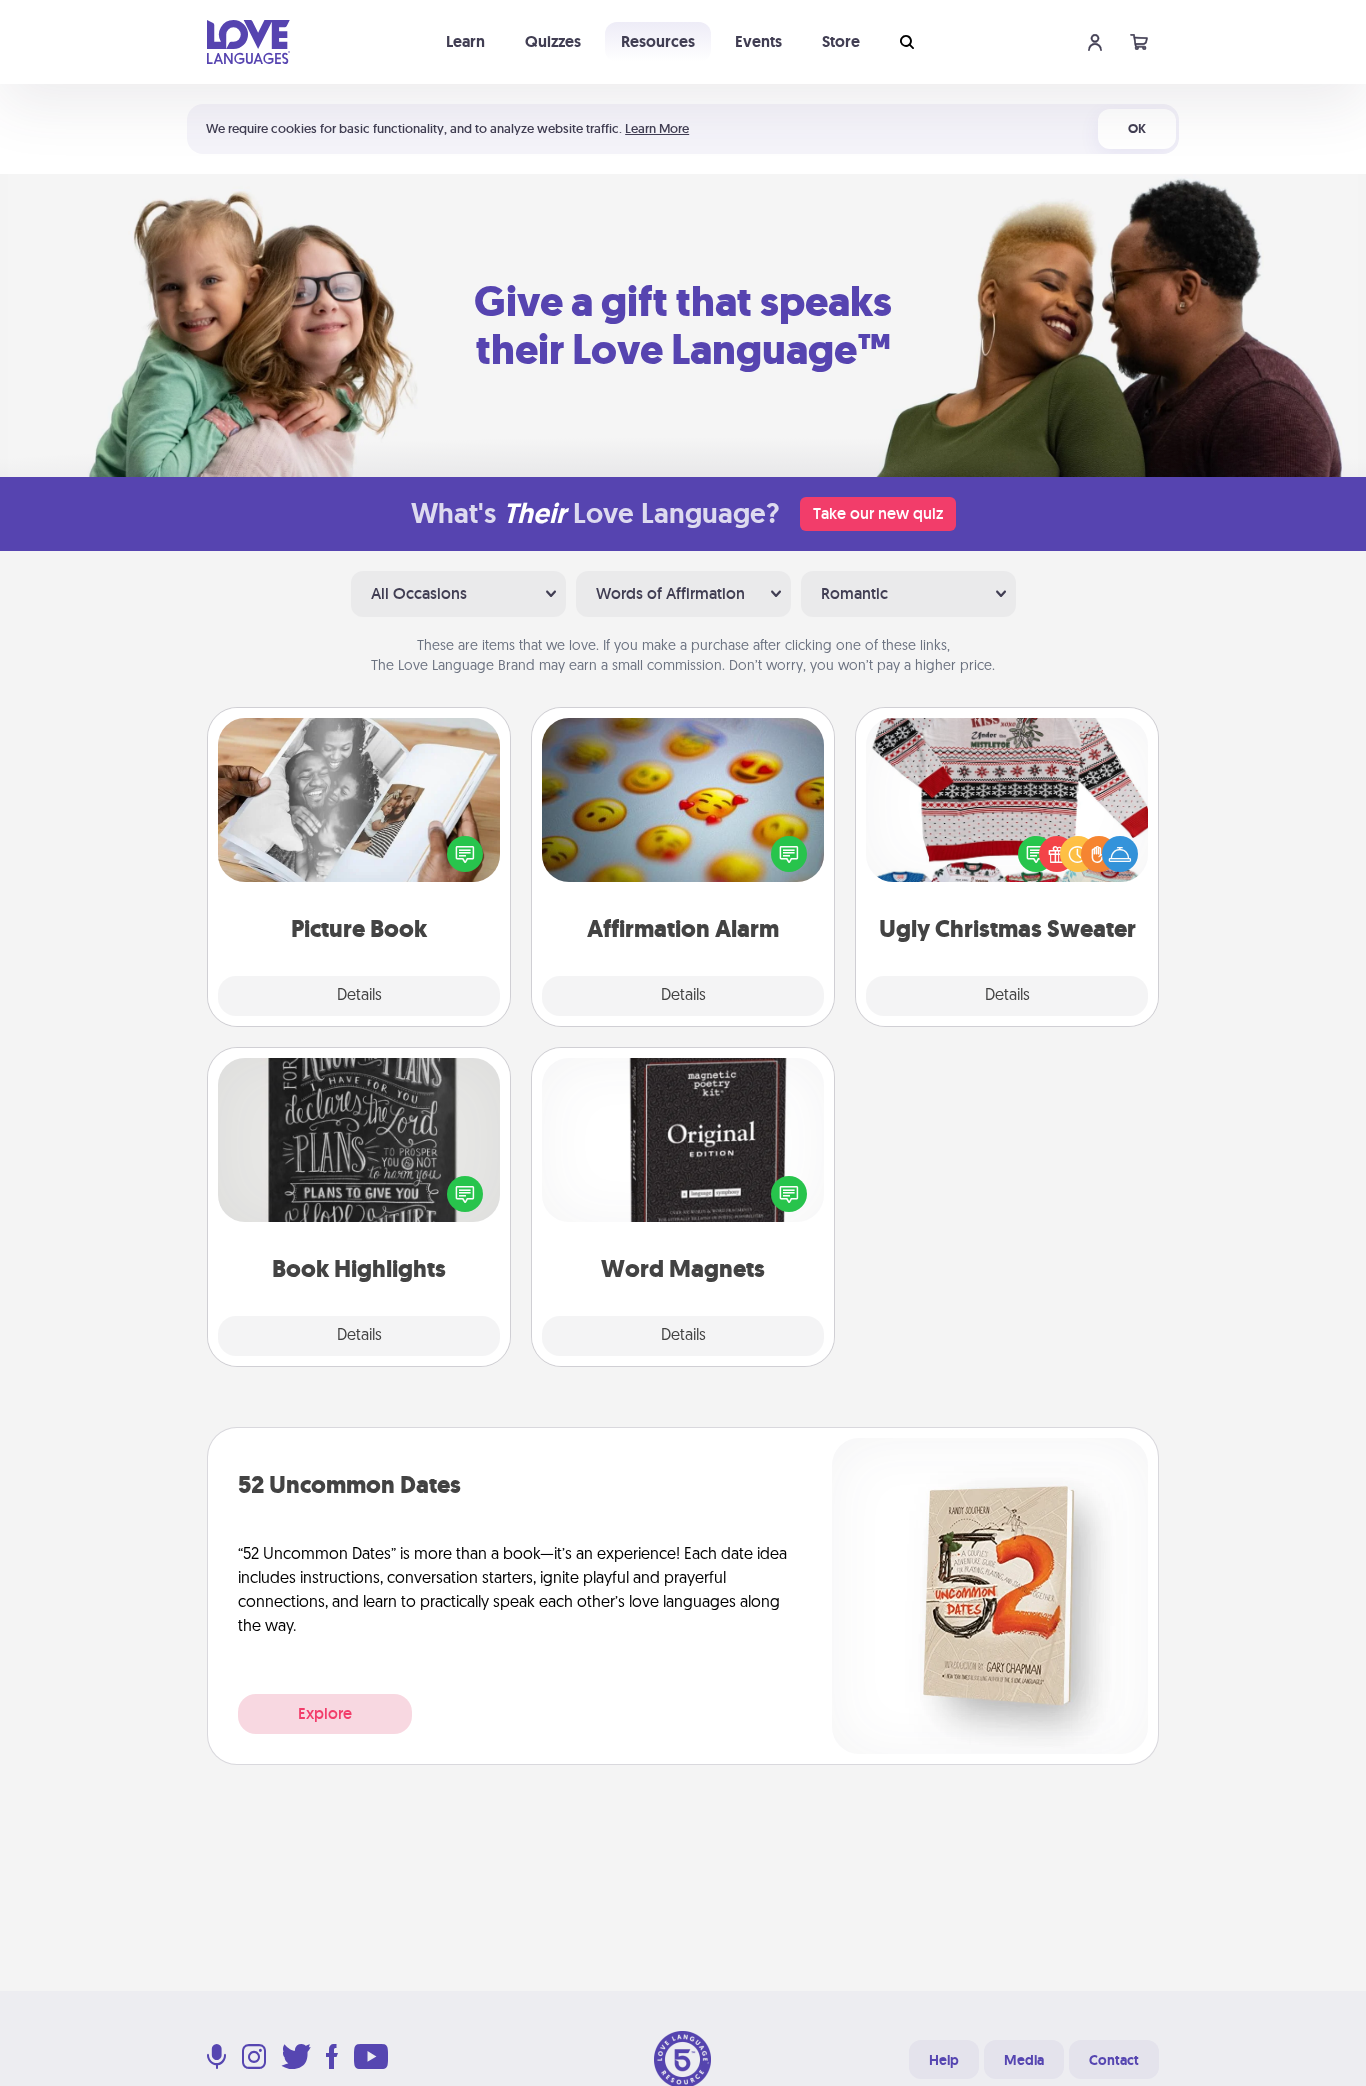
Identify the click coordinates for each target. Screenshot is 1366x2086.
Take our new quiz (878, 513)
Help (944, 2060)
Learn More (657, 128)
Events (758, 41)
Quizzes (553, 41)
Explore (325, 1713)
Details (359, 996)
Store (841, 41)
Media (1024, 2060)
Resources (658, 41)
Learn (465, 41)
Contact (1114, 2060)
